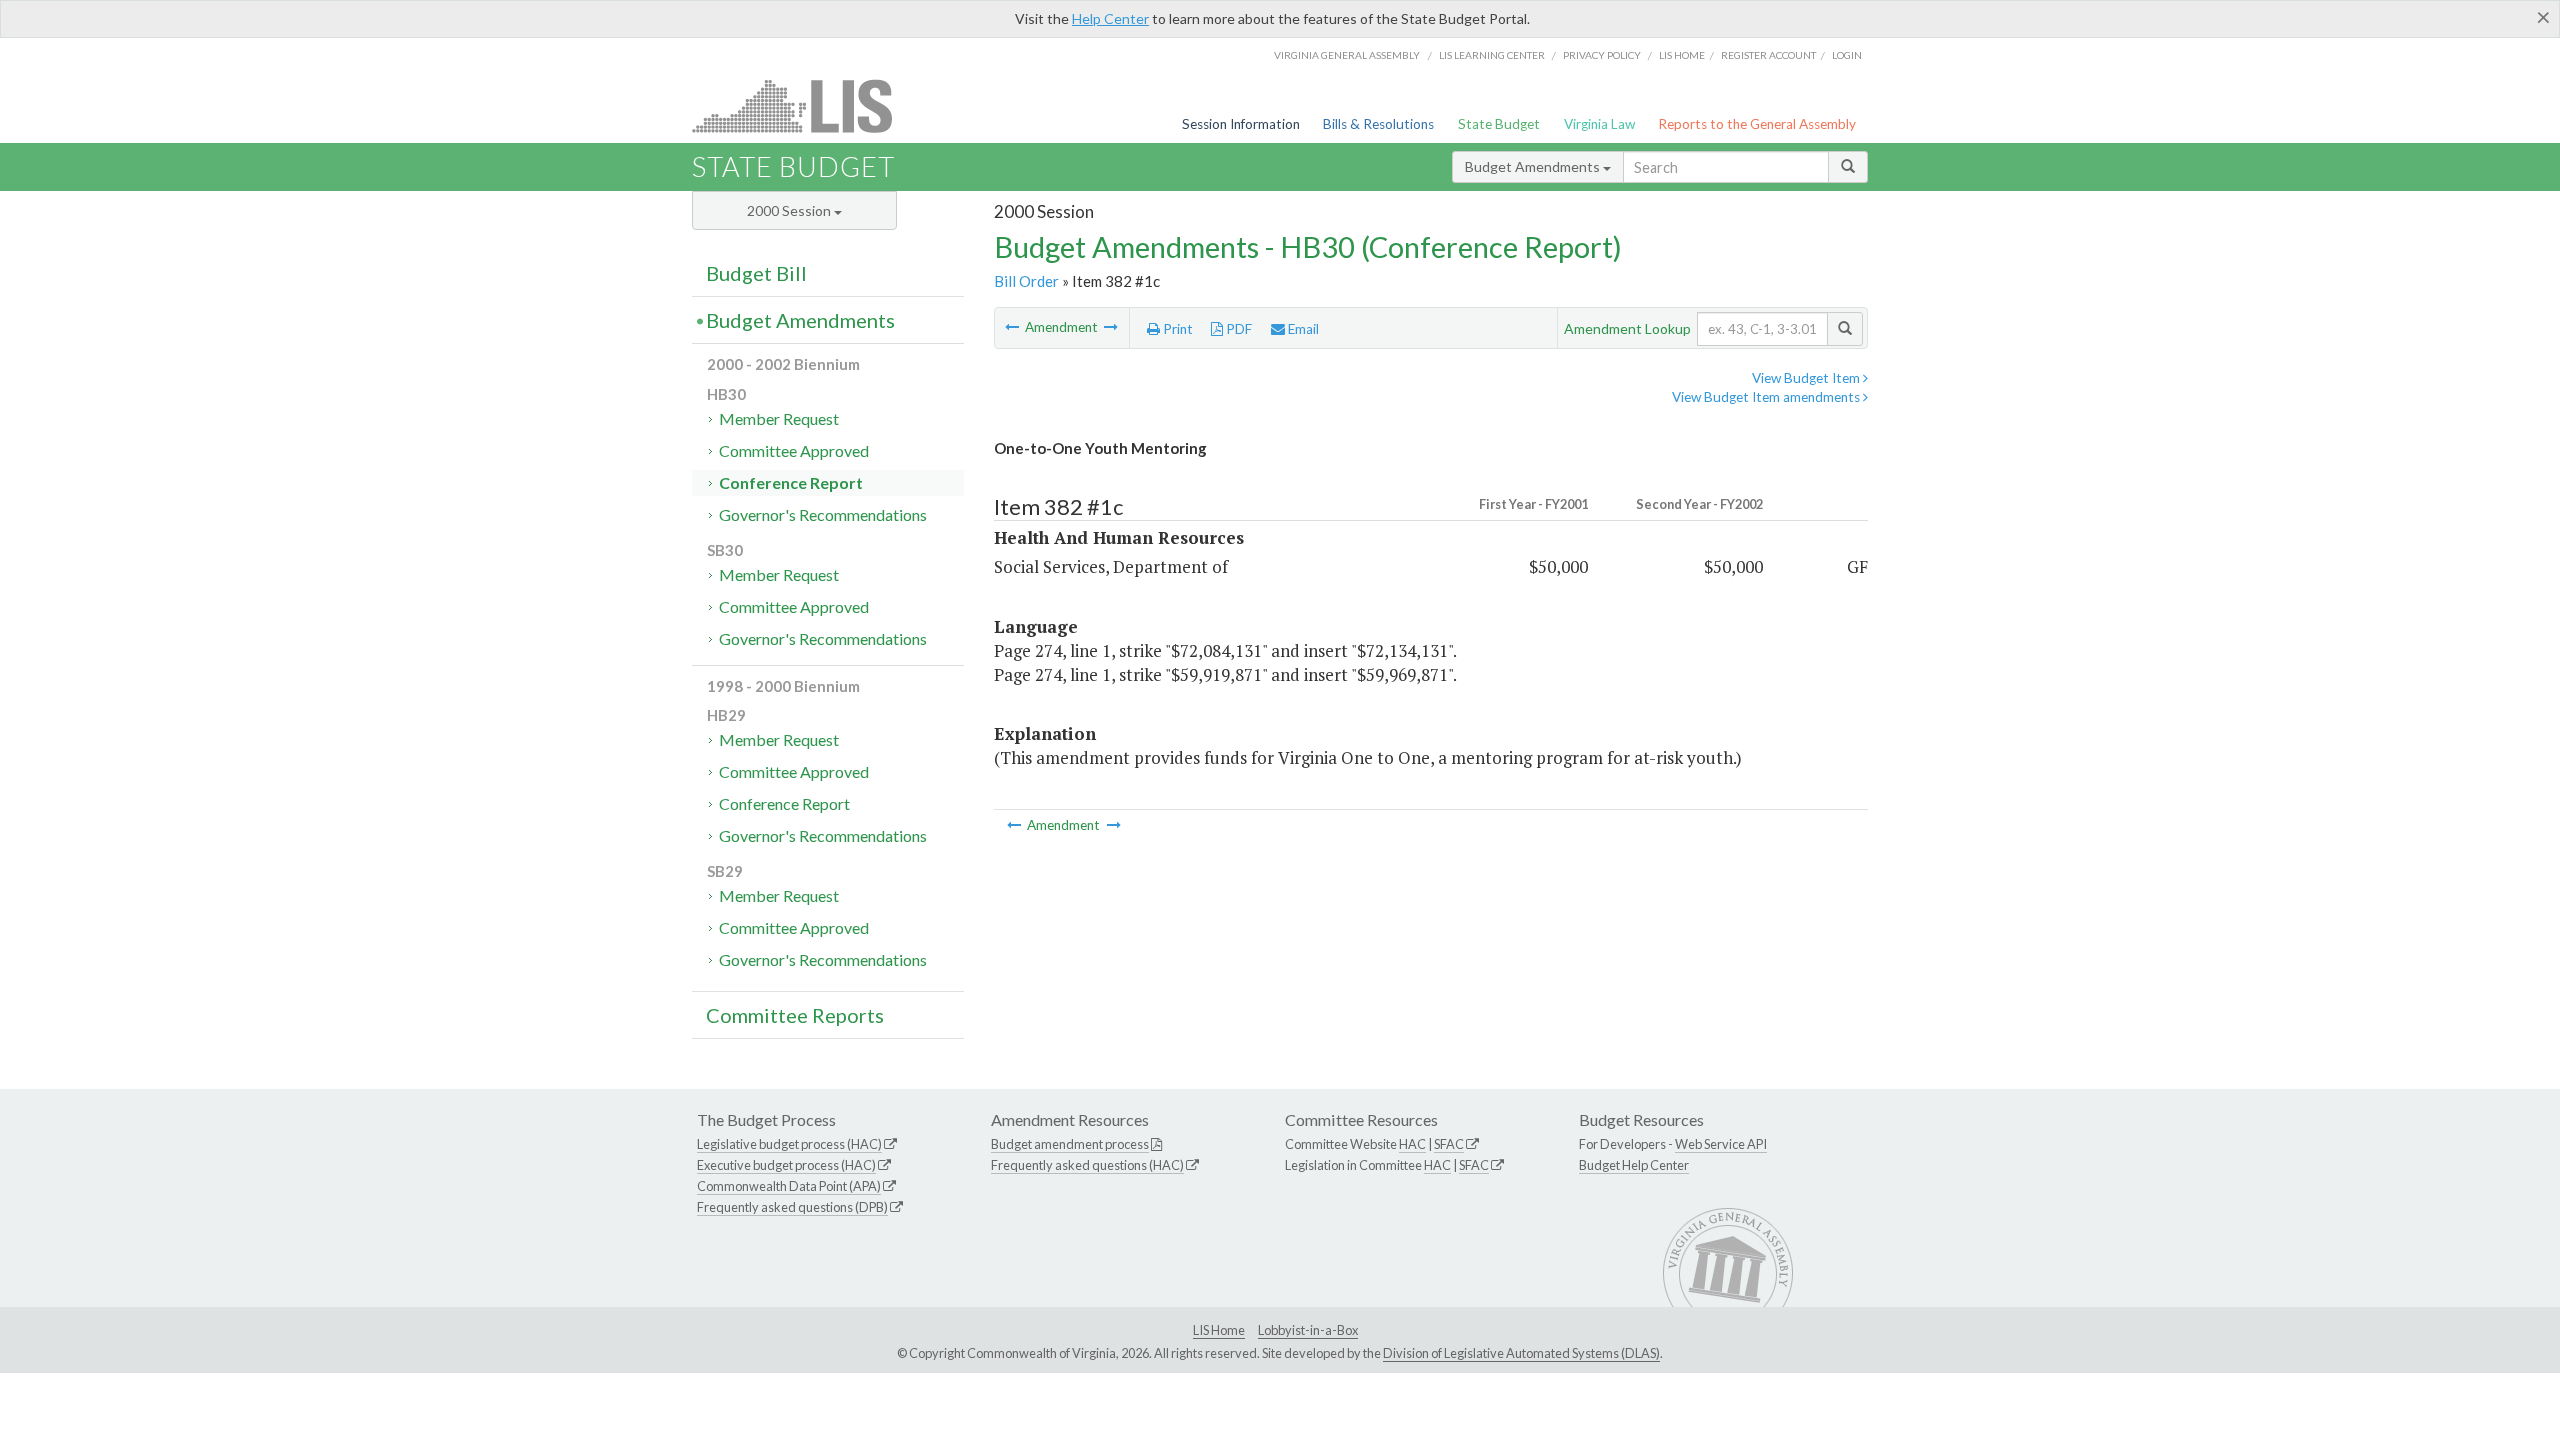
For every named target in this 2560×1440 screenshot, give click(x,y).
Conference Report (791, 482)
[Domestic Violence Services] (1111, 327)
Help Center (1110, 18)
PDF (1237, 329)
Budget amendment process (1070, 1144)
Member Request (779, 418)
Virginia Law (1599, 124)
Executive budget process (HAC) (786, 1165)
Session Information (1241, 124)
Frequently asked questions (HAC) (1087, 1165)
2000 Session (790, 210)
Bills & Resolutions (1378, 124)
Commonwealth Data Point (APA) (789, 1186)
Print (1176, 329)
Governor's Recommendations (823, 514)
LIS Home (1219, 1330)
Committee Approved (794, 450)
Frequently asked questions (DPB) (792, 1207)
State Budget (1499, 124)
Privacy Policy (1602, 55)
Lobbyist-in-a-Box (1308, 1330)
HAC (1412, 1144)
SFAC (1449, 1144)
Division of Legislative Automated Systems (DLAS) (1521, 1353)
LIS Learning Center (1492, 55)
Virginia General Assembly (1347, 55)
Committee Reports (795, 1015)
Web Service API (1721, 1144)
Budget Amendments (1534, 166)
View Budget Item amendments (1767, 397)
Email (1302, 329)
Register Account (1768, 55)
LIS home (1682, 55)
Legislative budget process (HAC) (789, 1144)
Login (1847, 55)
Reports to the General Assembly (1757, 124)
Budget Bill (756, 273)
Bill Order (1026, 281)
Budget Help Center (1634, 1165)
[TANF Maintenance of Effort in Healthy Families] (1013, 327)
